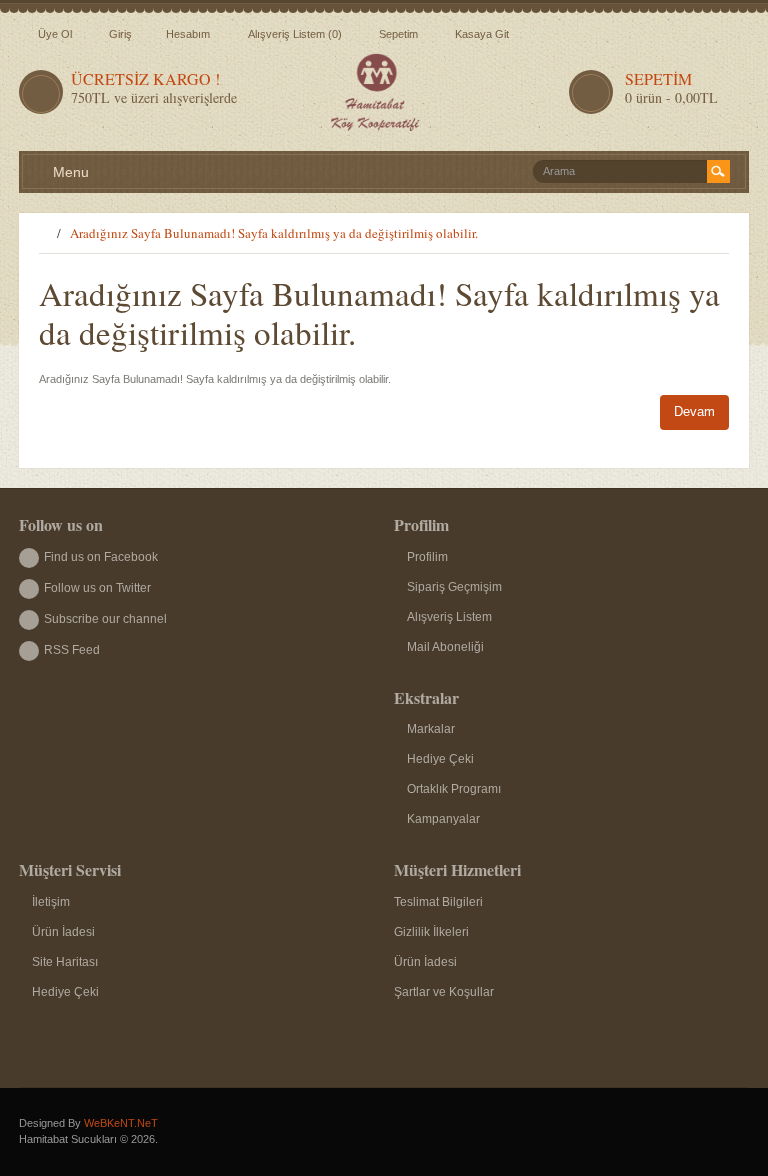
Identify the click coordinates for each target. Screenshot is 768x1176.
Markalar (431, 729)
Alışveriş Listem (449, 617)
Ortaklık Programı (454, 789)
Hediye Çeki (440, 759)
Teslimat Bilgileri (438, 902)
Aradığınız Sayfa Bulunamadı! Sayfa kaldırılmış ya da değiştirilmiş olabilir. (274, 233)
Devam (694, 411)
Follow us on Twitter (97, 588)
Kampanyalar (443, 819)
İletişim (51, 902)
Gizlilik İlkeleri (431, 932)
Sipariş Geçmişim (454, 587)
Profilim (427, 557)
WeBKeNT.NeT (121, 1123)
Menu (69, 172)
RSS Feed (72, 650)
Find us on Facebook (101, 557)
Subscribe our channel (105, 619)
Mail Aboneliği (445, 647)
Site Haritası (65, 962)
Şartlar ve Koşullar (444, 992)
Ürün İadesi (63, 932)
